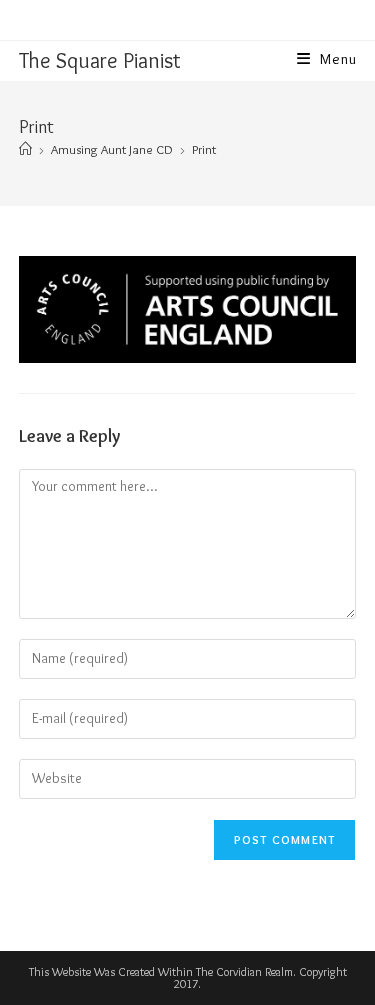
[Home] (25, 149)
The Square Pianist (100, 60)
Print (204, 149)
